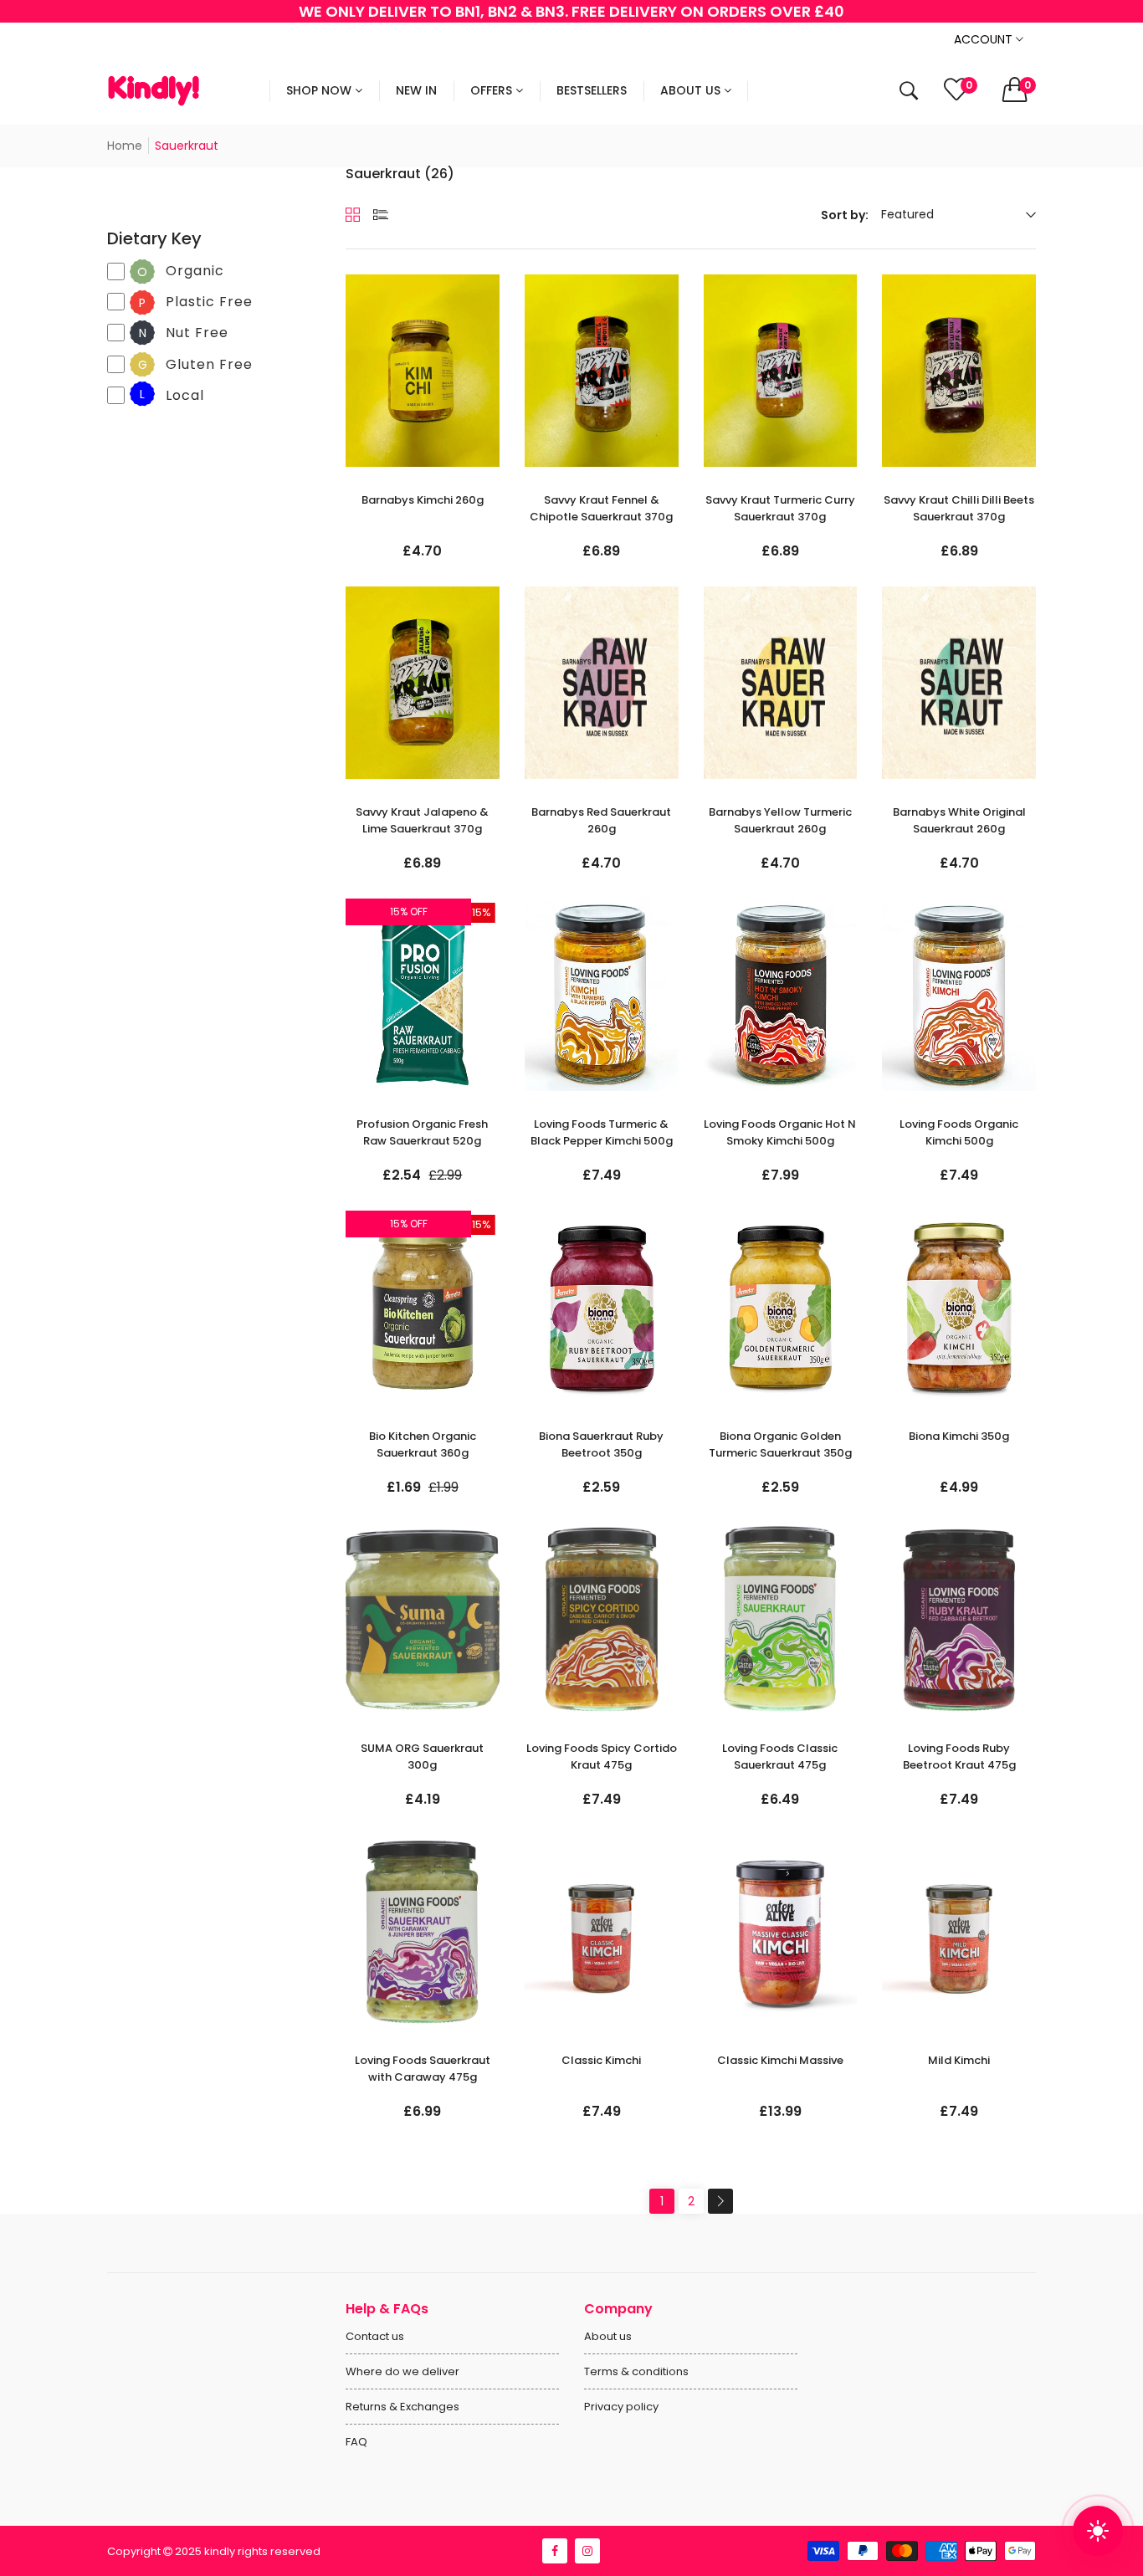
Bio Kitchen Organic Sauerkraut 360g (423, 1444)
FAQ (356, 2442)
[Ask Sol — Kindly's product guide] (1098, 2531)
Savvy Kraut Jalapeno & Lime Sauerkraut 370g (422, 820)
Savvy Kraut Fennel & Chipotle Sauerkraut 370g (601, 508)
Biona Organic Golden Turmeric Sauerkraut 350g (780, 1444)
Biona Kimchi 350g (959, 1436)
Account (985, 39)
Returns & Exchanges (402, 2407)
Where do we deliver (402, 2371)
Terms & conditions (636, 2371)
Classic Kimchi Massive (780, 2060)
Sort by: (845, 215)
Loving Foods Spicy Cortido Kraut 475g (602, 1757)
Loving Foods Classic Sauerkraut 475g (780, 1757)
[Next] (720, 2201)
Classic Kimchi (601, 2060)
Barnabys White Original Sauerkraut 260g (959, 820)
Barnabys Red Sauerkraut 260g (601, 820)
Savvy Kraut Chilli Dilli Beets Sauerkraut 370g (959, 508)
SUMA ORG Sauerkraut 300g (422, 1757)
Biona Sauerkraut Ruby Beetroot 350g (601, 1444)
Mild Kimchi (959, 2060)
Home (125, 146)
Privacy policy (621, 2407)
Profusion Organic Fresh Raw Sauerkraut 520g (422, 1132)
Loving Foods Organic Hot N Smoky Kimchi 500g (780, 1132)
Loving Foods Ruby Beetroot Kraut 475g (959, 1757)
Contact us (375, 2336)
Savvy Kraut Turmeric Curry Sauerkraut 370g (780, 508)
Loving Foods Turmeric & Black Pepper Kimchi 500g (602, 1132)
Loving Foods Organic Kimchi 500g (959, 1132)
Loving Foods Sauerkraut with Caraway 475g (423, 2069)
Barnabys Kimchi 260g (423, 500)
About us (608, 2336)
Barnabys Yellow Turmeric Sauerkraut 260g (780, 820)
